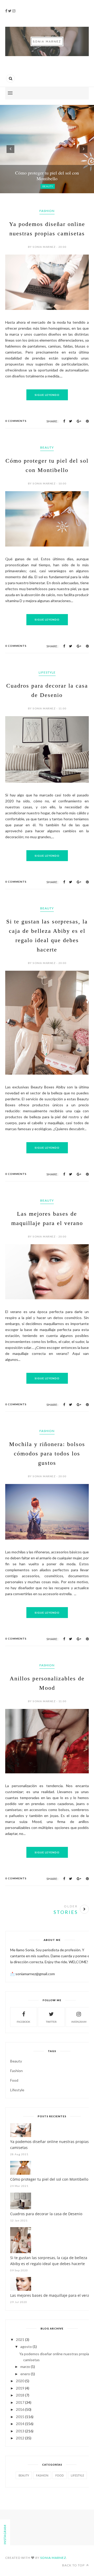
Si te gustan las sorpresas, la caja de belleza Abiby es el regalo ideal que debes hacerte (49, 2261)
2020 (20, 2381)
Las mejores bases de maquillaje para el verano (52, 2295)
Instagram (79, 2022)
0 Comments (16, 421)
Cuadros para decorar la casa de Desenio (46, 2214)
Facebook (23, 2022)
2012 (20, 2438)
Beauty (47, 447)
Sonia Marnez (53, 2558)
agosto (26, 2347)
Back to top (74, 2565)
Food (14, 2080)
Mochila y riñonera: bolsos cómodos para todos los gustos (47, 1453)
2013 (20, 2431)
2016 (20, 2409)
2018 (20, 2395)
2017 (20, 2402)
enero (25, 2374)
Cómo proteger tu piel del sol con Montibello (49, 2179)
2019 (20, 2388)
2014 (20, 2424)
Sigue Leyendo (47, 395)
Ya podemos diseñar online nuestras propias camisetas (49, 2145)
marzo (25, 2367)
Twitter (51, 2022)
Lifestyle (47, 672)
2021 (20, 2339)
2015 (20, 2417)
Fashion (47, 211)
